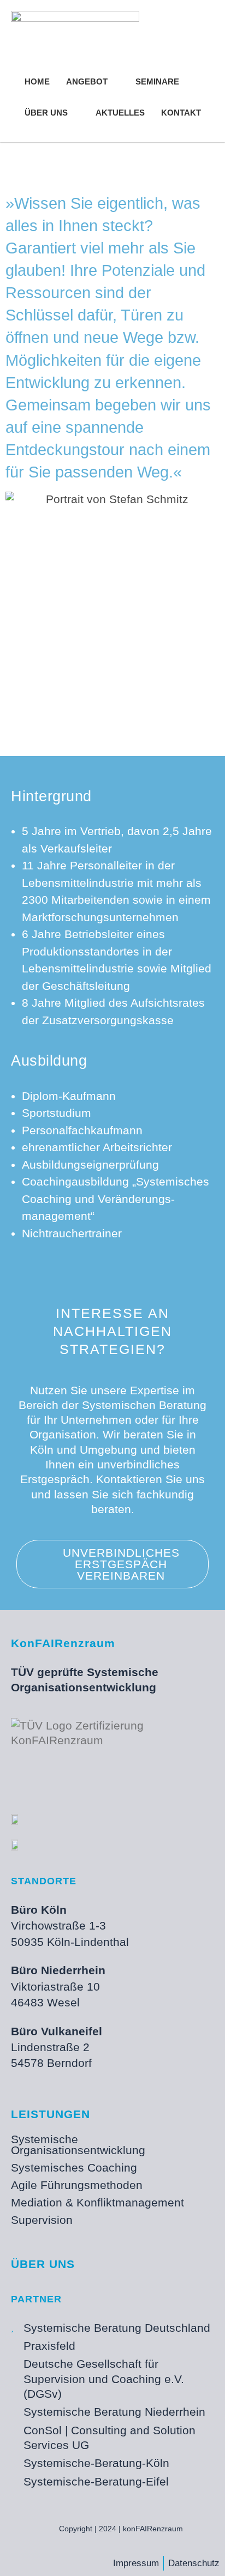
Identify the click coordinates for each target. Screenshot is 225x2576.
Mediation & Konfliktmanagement (97, 2202)
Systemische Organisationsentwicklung (78, 2145)
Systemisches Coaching (74, 2167)
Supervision (42, 2220)
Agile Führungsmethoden (77, 2185)
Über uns (43, 2264)
